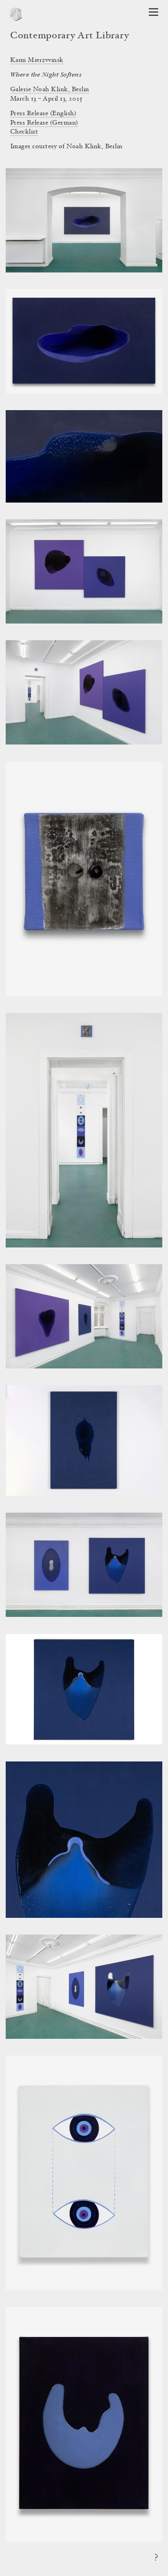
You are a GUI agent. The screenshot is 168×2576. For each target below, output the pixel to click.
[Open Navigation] (154, 12)
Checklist (24, 132)
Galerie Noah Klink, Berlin (50, 90)
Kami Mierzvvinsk (37, 60)
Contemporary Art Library (70, 36)
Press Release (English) (43, 114)
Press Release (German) (44, 123)
